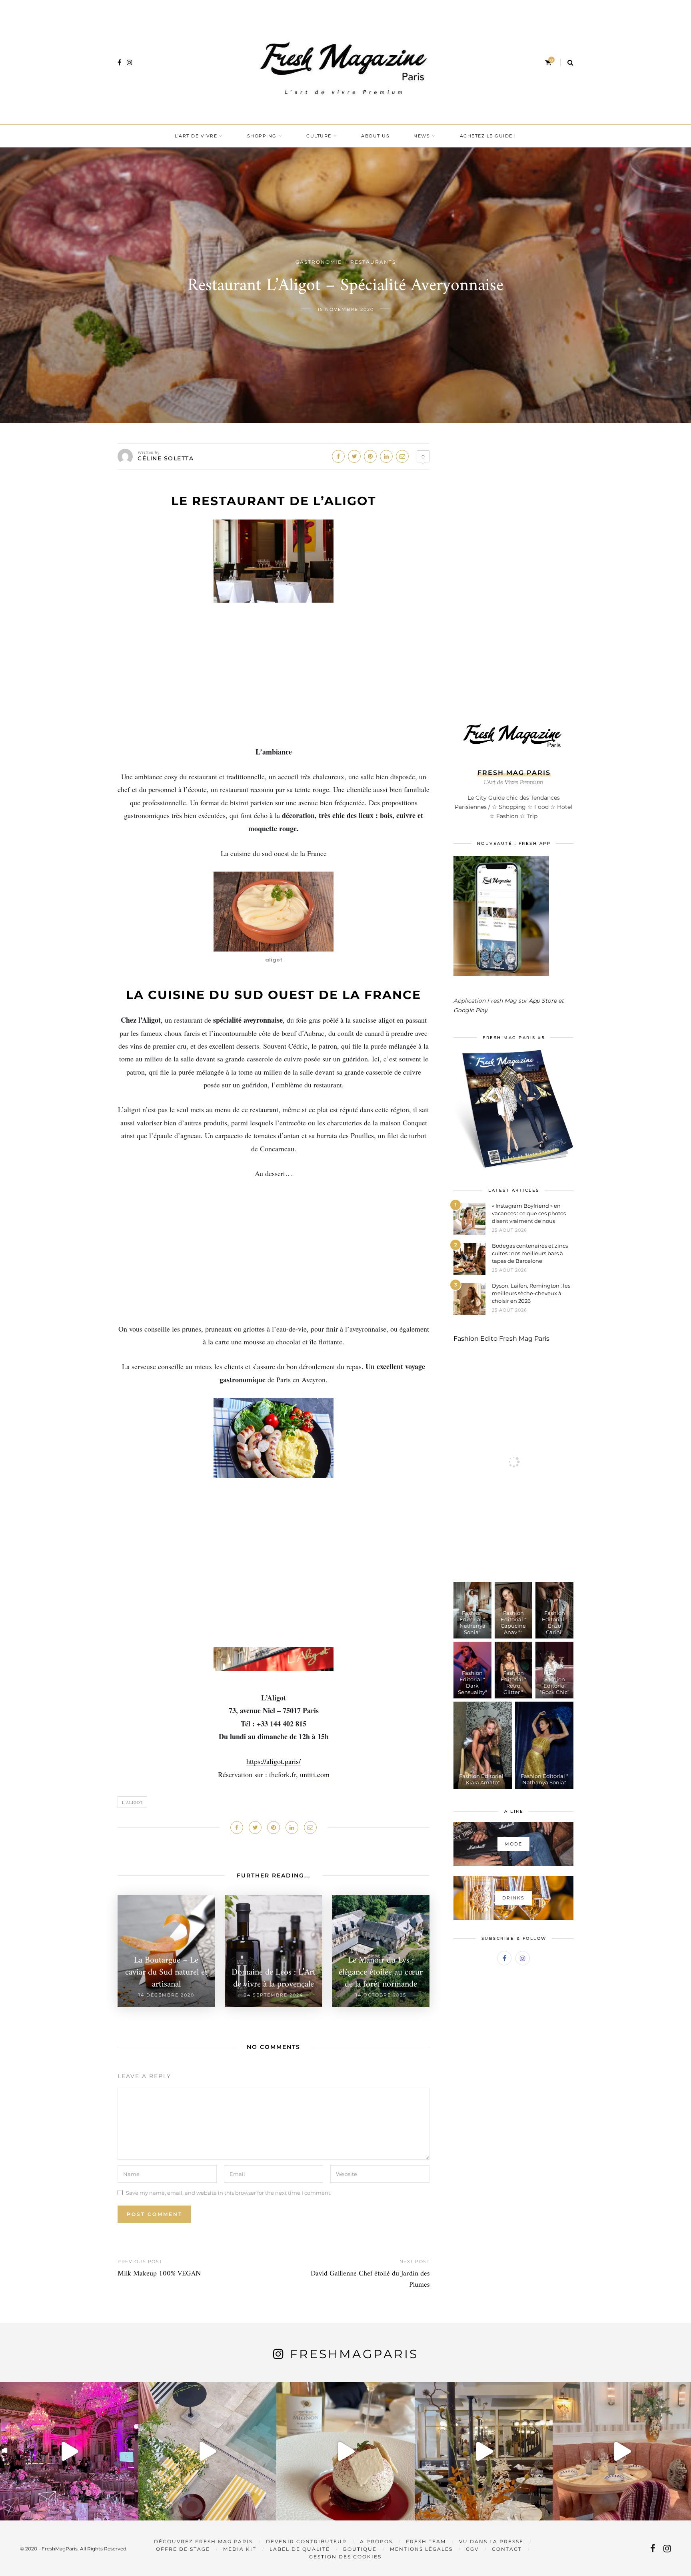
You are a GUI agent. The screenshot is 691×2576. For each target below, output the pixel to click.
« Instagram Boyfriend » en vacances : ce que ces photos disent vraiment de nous (529, 1213)
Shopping (262, 136)
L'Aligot (132, 1802)
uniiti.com (315, 1774)
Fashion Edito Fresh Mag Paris (501, 1339)
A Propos (376, 2541)
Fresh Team (426, 2541)
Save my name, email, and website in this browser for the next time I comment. (229, 2192)
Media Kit (240, 2549)
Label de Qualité (300, 2549)
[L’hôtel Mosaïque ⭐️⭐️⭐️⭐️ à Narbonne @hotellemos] (208, 2451)
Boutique (360, 2549)
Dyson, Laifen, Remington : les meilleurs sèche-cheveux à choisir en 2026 (531, 1293)
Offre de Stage (183, 2549)
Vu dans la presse (491, 2541)
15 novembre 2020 (346, 309)
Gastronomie (319, 262)
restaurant (263, 1109)
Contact (507, 2549)
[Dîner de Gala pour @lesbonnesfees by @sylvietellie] (69, 2451)
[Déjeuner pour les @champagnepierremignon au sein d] (345, 2451)
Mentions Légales (421, 2549)
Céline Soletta (166, 458)
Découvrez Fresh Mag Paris (203, 2541)
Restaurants (373, 262)
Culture (319, 136)
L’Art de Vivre (196, 136)
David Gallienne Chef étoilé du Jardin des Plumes (370, 2279)
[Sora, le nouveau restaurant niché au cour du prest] (622, 2451)
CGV (472, 2549)
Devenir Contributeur (306, 2541)
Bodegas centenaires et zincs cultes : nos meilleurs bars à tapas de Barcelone (530, 1253)
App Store (543, 1001)
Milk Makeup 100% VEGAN (159, 2274)
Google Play (470, 1010)
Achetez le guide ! (488, 136)
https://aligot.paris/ (274, 1761)
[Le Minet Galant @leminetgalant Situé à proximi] (484, 2451)
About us (375, 136)
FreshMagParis (354, 2354)
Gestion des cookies (345, 2557)
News (422, 136)
